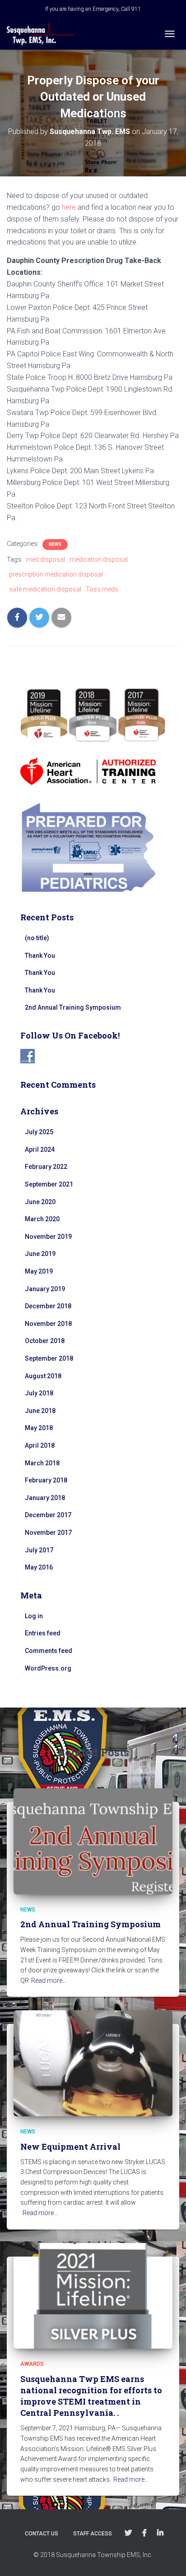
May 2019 (39, 1271)
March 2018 (42, 1463)
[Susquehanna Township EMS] (44, 34)
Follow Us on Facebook (144, 2533)
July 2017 (39, 1550)
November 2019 (48, 1237)
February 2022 (46, 1167)
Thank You (40, 956)
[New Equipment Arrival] (93, 2063)
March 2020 (42, 1219)
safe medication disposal (45, 589)
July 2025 (39, 1132)
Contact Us (42, 2534)
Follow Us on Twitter (128, 2533)
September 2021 (49, 1184)
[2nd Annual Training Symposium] (93, 1841)
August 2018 (43, 1376)
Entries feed (43, 1633)
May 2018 (39, 1428)
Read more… (49, 1980)
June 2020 (40, 1202)
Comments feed (49, 1651)
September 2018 (49, 1358)
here (69, 207)
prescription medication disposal (56, 574)
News (55, 544)
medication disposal (99, 559)
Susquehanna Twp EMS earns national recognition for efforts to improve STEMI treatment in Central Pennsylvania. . (91, 2396)
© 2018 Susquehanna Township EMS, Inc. (93, 2555)
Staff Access (93, 2534)
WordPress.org (48, 1668)
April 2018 (40, 1445)
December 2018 (48, 1306)
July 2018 (39, 1393)
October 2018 (45, 1341)
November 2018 (48, 1324)
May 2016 (39, 1567)
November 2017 (48, 1533)
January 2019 (45, 1289)
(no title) (37, 938)
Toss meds (102, 589)
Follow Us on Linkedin (160, 2533)
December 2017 (48, 1515)
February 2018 (46, 1480)
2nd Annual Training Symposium (73, 1007)
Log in (34, 1616)
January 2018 (45, 1498)
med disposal (46, 559)
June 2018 (40, 1411)
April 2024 (40, 1150)
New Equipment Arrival (70, 2147)
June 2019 (40, 1254)
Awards (32, 2364)
